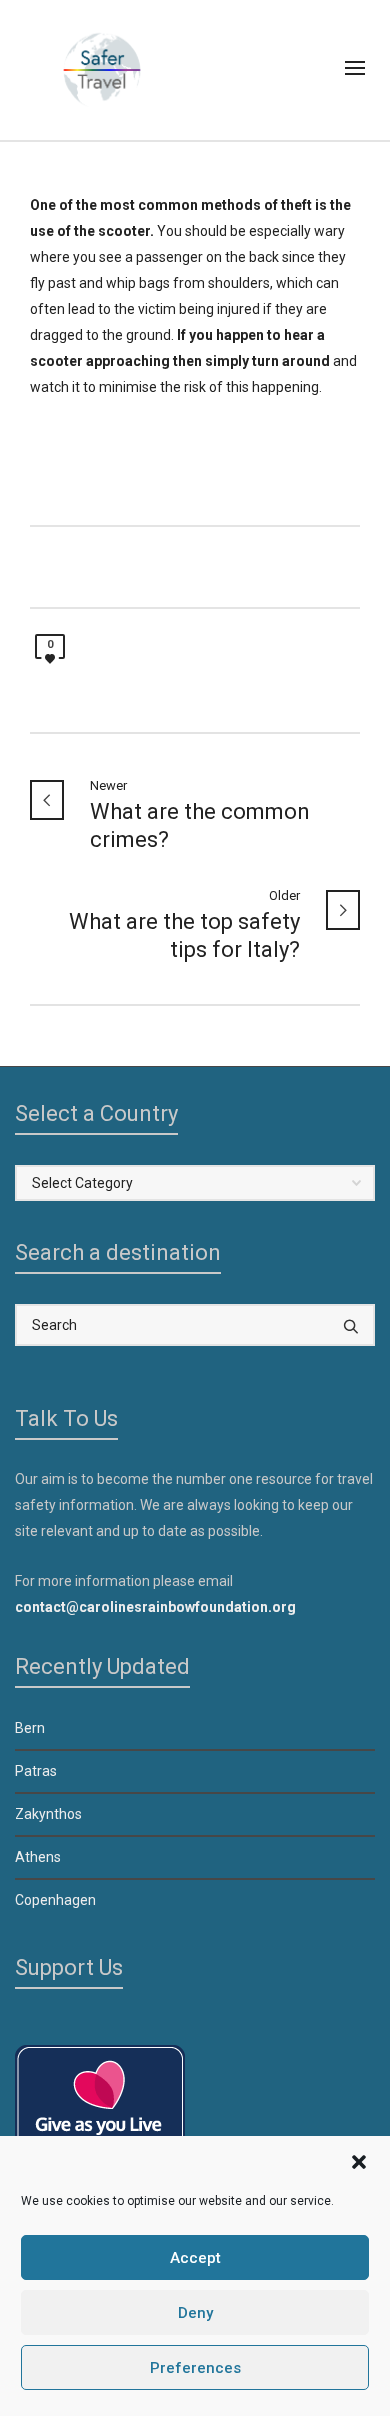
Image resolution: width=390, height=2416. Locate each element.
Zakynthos (48, 1814)
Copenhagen (55, 1900)
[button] (359, 2162)
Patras (36, 1771)
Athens (38, 1857)
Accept (195, 2258)
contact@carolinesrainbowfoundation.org (155, 1607)
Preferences (195, 2368)
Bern (30, 1728)
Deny (195, 2313)
